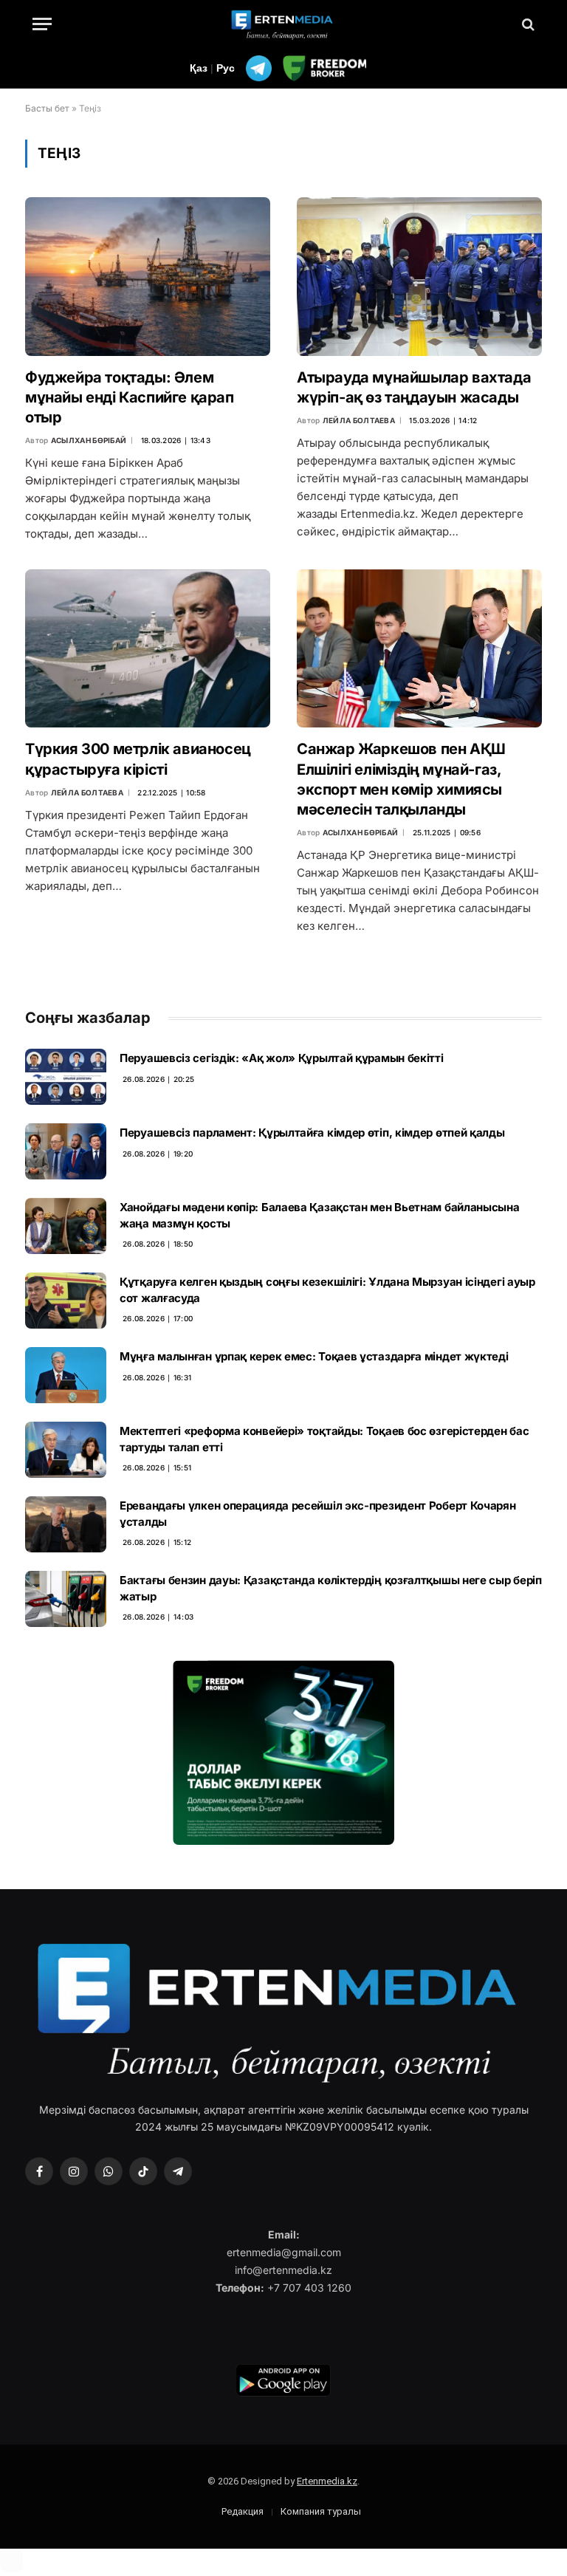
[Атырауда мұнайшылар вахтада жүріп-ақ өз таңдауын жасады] (419, 276)
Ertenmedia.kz (327, 2481)
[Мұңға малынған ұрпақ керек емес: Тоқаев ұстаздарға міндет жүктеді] (66, 1375)
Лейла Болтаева (359, 420)
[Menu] (42, 24)
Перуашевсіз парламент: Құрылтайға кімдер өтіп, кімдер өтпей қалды (312, 1133)
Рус (226, 68)
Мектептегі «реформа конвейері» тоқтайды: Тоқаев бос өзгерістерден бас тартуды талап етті (324, 1439)
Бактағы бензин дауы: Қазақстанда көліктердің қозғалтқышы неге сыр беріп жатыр (331, 1588)
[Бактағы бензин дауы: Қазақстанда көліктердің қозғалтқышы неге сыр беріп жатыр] (66, 1599)
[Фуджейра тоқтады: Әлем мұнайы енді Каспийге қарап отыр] (148, 276)
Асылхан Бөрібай (89, 440)
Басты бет (47, 108)
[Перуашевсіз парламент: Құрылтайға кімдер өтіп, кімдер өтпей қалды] (66, 1151)
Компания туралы (321, 2511)
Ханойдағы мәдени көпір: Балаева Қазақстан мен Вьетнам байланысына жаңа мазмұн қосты (320, 1215)
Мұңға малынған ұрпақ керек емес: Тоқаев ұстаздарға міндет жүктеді (314, 1356)
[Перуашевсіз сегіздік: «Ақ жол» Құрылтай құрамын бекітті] (66, 1077)
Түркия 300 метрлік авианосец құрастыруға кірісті (138, 759)
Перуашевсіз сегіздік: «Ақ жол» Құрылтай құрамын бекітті (282, 1058)
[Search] (527, 24)
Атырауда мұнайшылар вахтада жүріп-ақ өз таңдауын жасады (414, 387)
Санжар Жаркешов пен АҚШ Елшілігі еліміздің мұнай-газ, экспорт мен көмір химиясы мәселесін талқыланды (401, 779)
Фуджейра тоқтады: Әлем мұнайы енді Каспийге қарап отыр (130, 397)
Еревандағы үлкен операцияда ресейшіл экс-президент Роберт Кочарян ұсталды (318, 1513)
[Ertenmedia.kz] (283, 24)
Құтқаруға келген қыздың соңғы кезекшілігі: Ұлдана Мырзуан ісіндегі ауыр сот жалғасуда (327, 1289)
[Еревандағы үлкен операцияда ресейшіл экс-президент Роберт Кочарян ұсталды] (66, 1524)
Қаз (199, 68)
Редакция (243, 2511)
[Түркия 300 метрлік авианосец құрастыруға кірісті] (148, 648)
